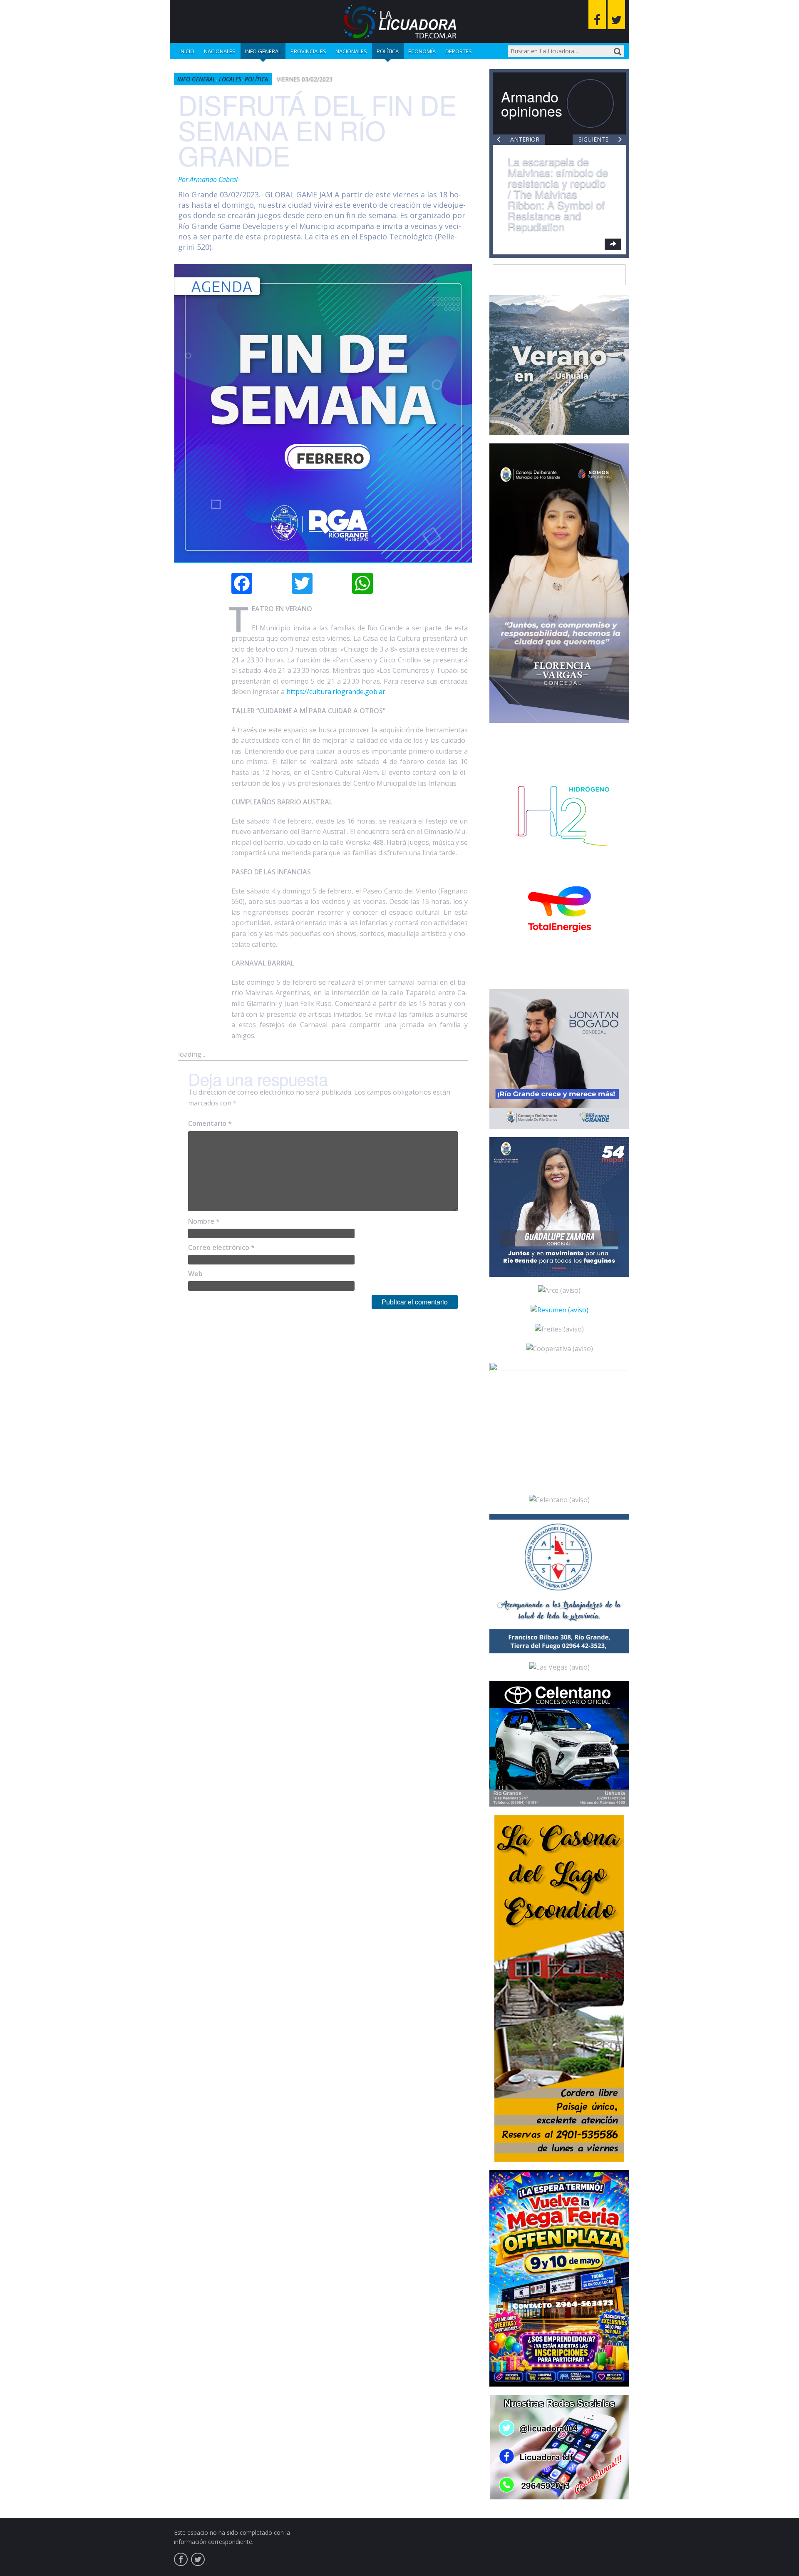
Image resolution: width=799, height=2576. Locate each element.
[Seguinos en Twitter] (616, 15)
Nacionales (220, 51)
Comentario (210, 1123)
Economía (422, 51)
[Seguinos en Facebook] (597, 15)
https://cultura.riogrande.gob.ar (336, 692)
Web (195, 1274)
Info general (263, 51)
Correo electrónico (221, 1247)
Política (388, 51)
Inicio (187, 51)
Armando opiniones (532, 103)
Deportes (459, 51)
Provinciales (308, 51)
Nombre (204, 1221)
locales (230, 79)
